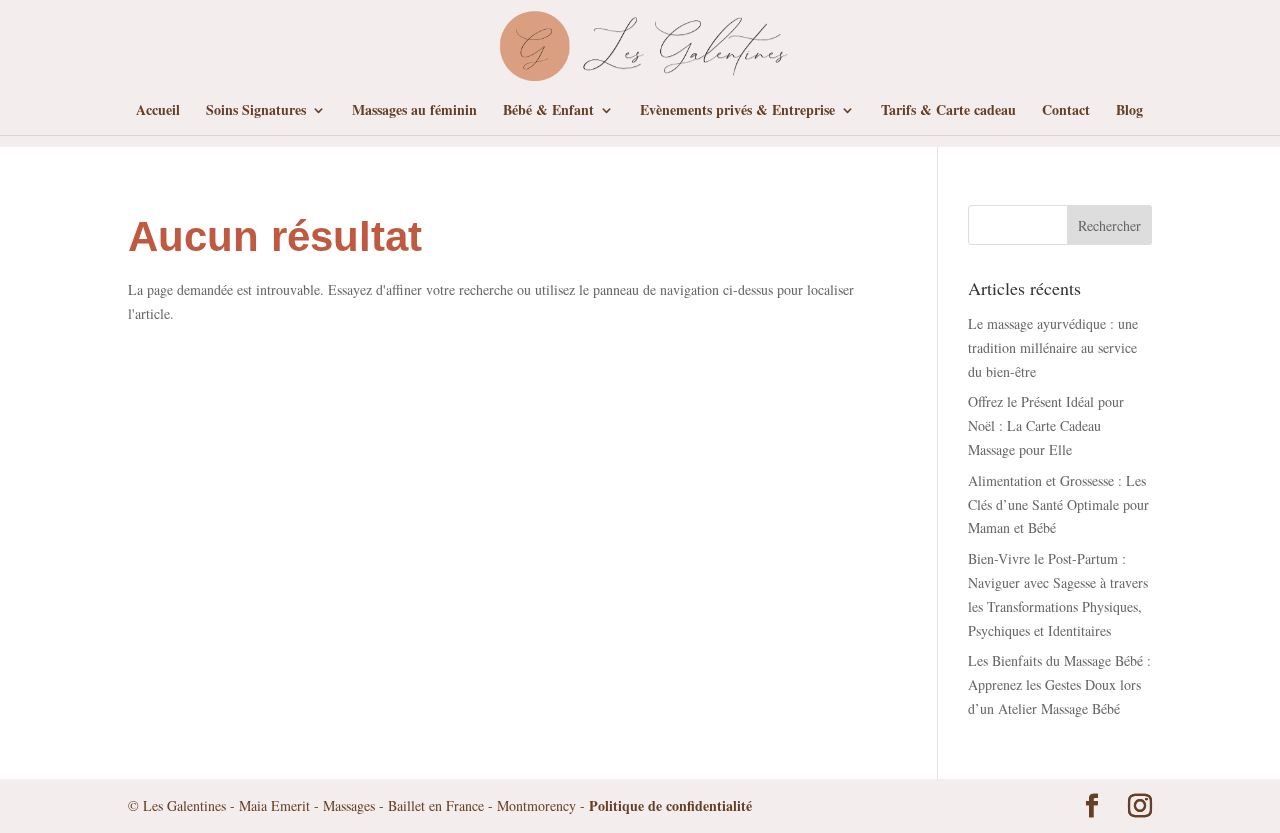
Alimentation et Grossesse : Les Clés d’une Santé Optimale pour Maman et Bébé (1058, 504)
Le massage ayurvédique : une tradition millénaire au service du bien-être (1053, 347)
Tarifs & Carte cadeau (948, 111)
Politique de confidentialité (670, 805)
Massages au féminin (414, 111)
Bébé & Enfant (548, 111)
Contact (1066, 111)
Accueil (158, 111)
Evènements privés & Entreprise (737, 111)
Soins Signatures (256, 111)
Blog (1129, 111)
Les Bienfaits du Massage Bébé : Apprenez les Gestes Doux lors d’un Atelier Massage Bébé (1059, 684)
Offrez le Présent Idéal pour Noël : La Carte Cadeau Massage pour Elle (1046, 425)
